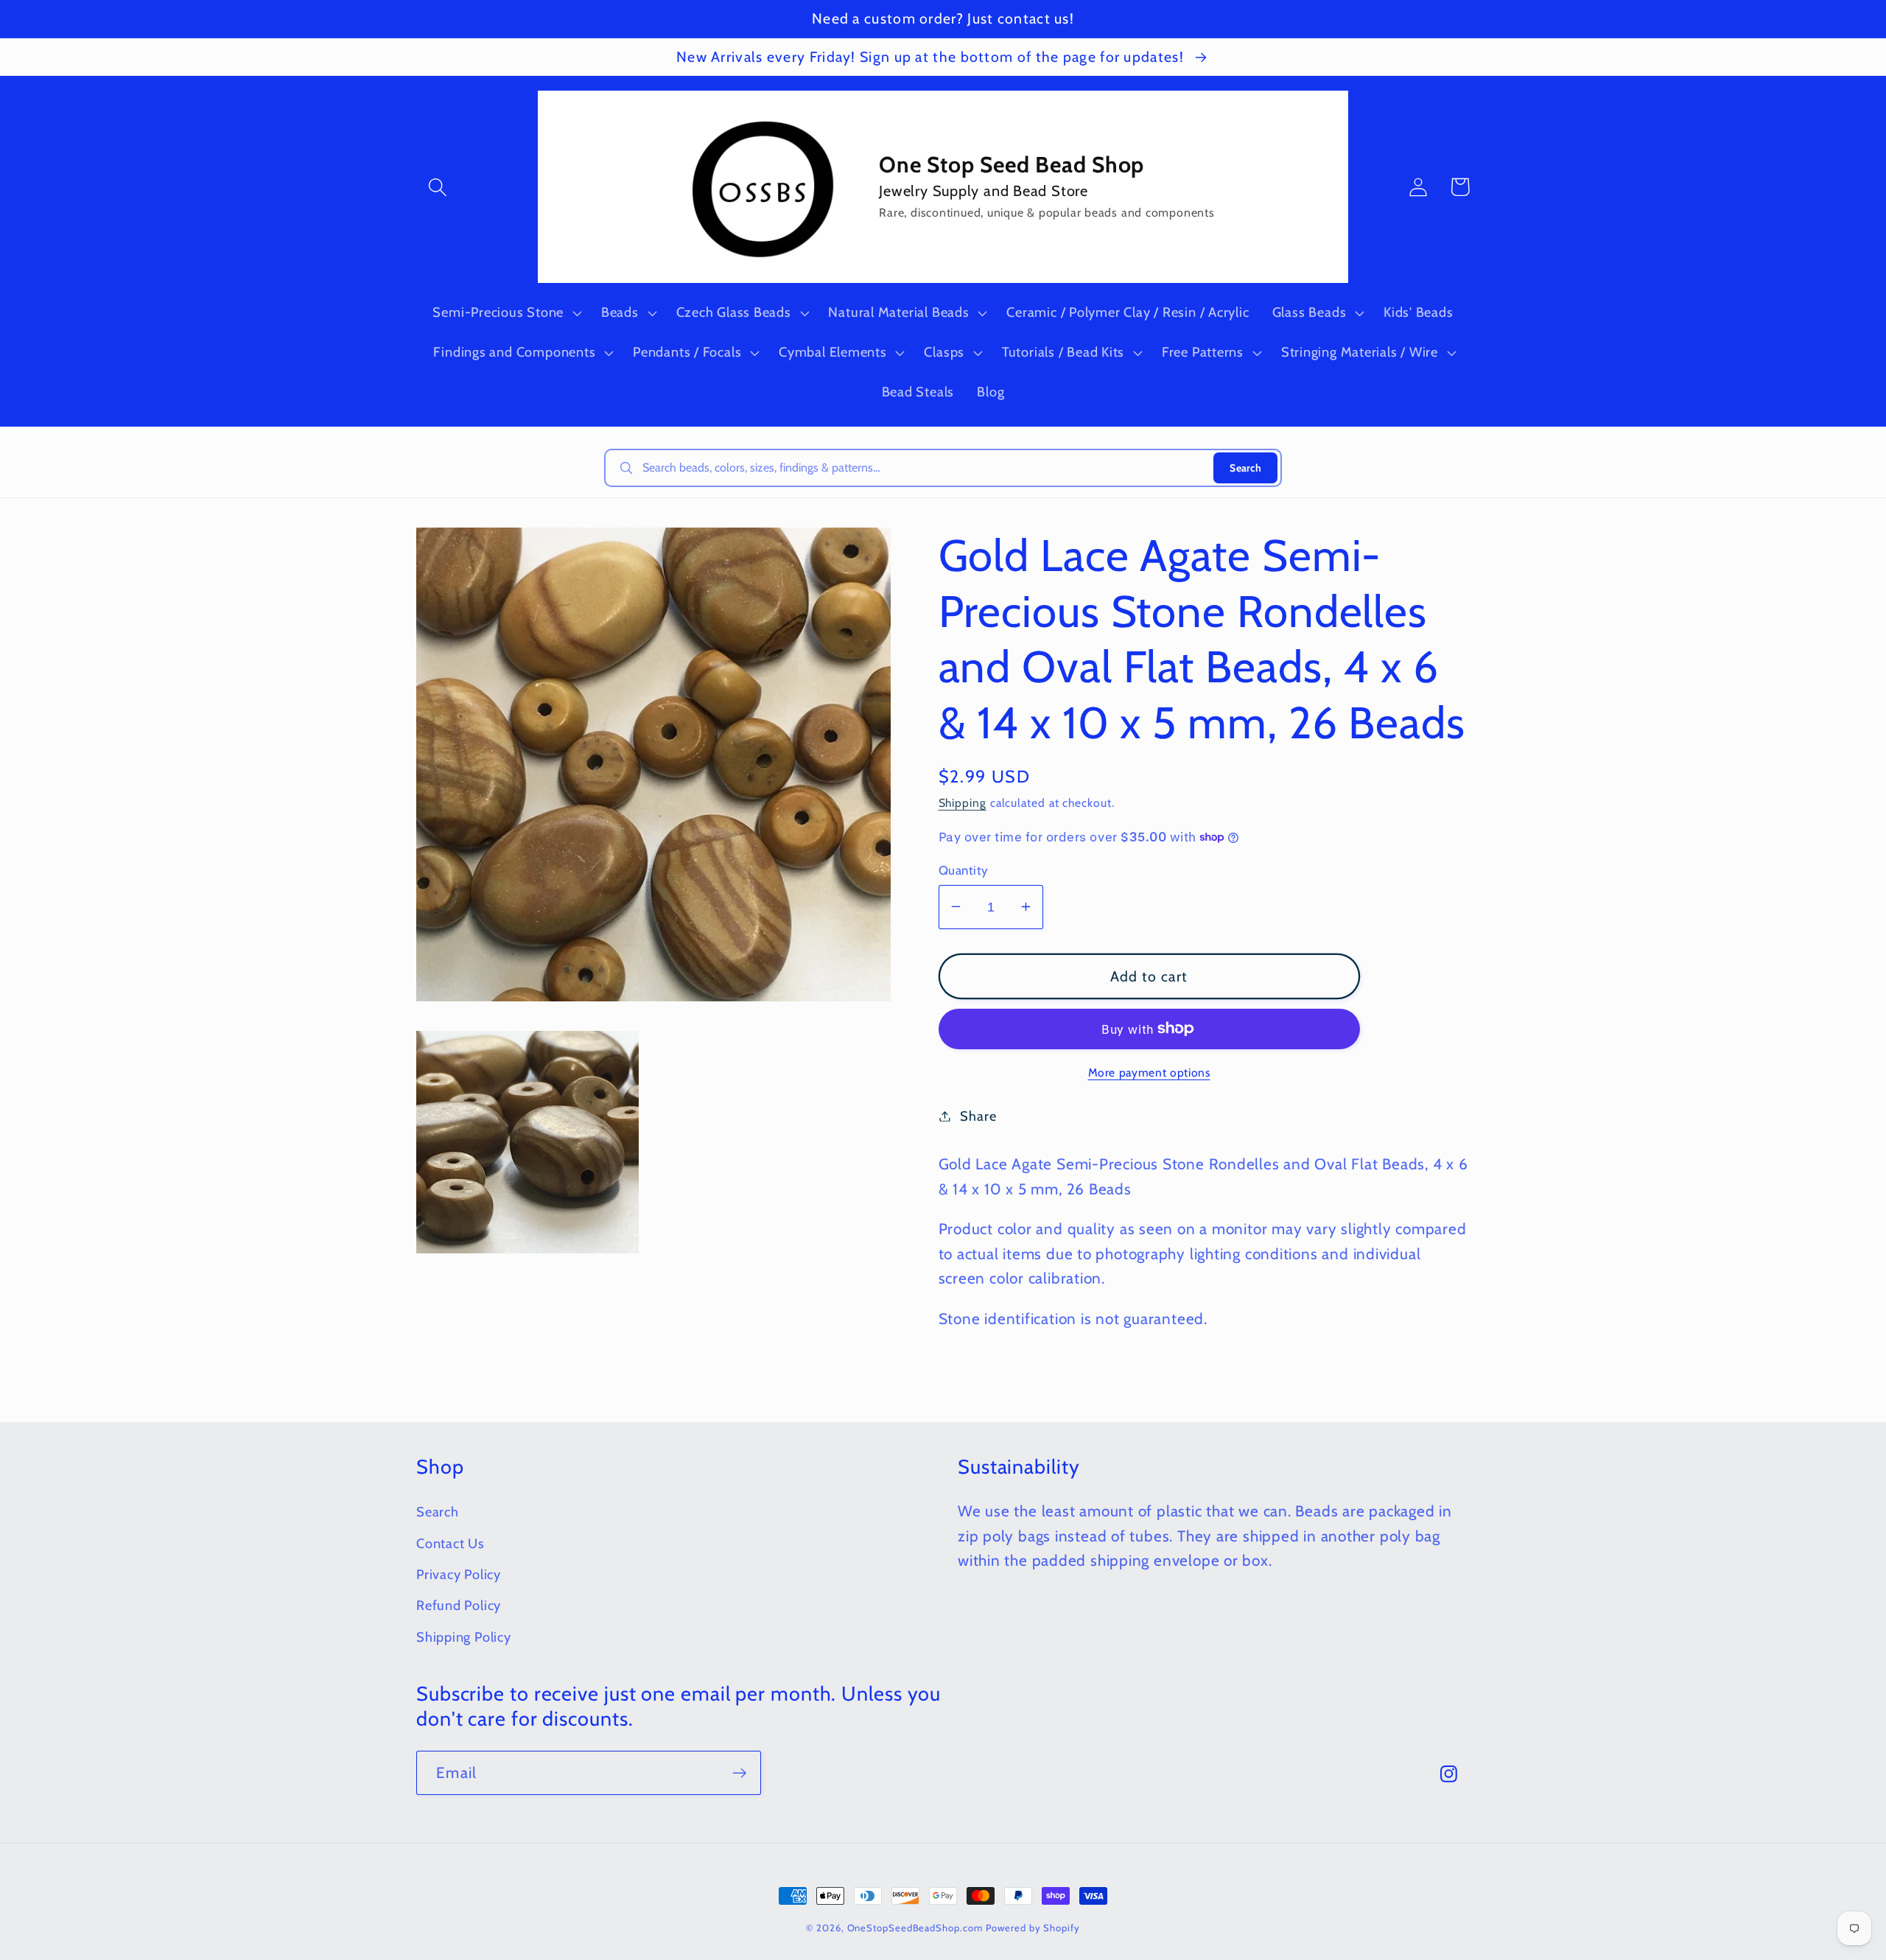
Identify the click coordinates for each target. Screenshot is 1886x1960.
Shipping (963, 803)
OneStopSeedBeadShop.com (915, 1928)
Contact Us (451, 1543)
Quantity (964, 869)
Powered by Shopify (1033, 1928)
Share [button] (978, 1116)
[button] (437, 187)
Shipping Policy (464, 1637)
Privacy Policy (459, 1574)
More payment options (1149, 1072)
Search (1245, 468)
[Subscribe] (739, 1773)
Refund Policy (459, 1605)
